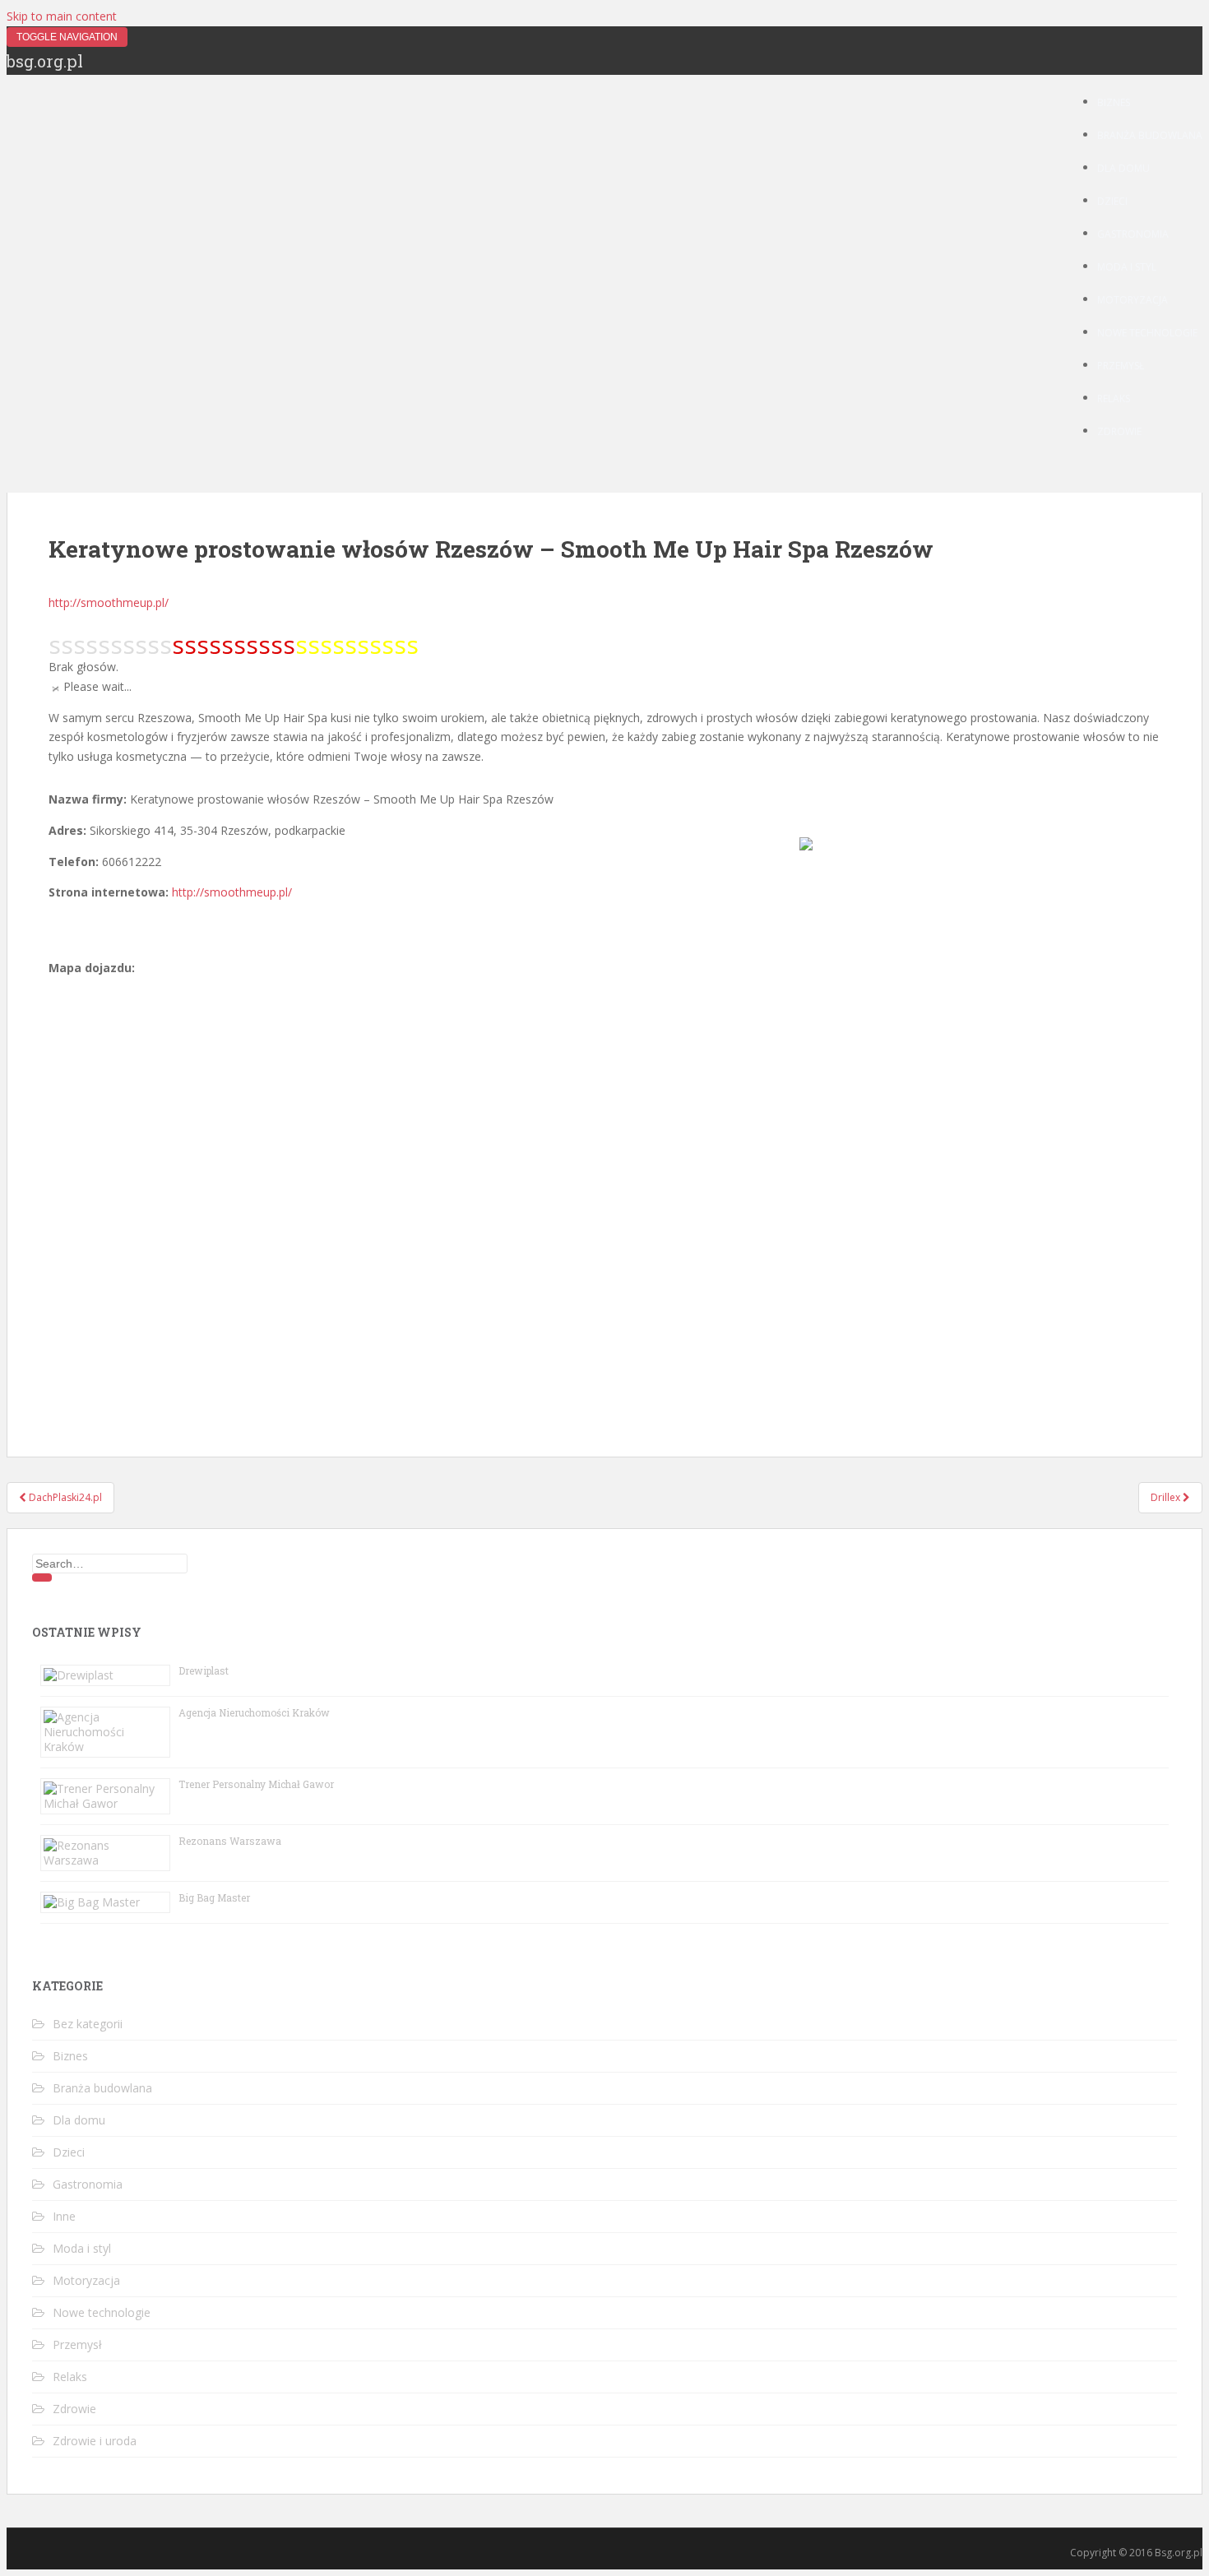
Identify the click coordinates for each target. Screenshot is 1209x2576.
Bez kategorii (88, 2024)
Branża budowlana (1150, 135)
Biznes (1114, 102)
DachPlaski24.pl (64, 1497)
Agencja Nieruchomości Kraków (254, 1712)
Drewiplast (204, 1670)
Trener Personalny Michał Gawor (256, 1784)
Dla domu (1123, 168)
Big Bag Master (214, 1897)
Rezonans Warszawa (230, 1841)
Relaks (1114, 398)
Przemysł (1121, 366)
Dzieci (1112, 201)
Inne (64, 2216)
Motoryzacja (1133, 300)
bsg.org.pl (45, 61)
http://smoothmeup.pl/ (109, 602)
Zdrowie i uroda (95, 2441)
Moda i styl (1127, 267)
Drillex (1167, 1497)
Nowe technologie (1147, 333)
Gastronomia (1133, 234)
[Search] (42, 1578)
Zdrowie (1119, 431)
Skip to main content (62, 16)
